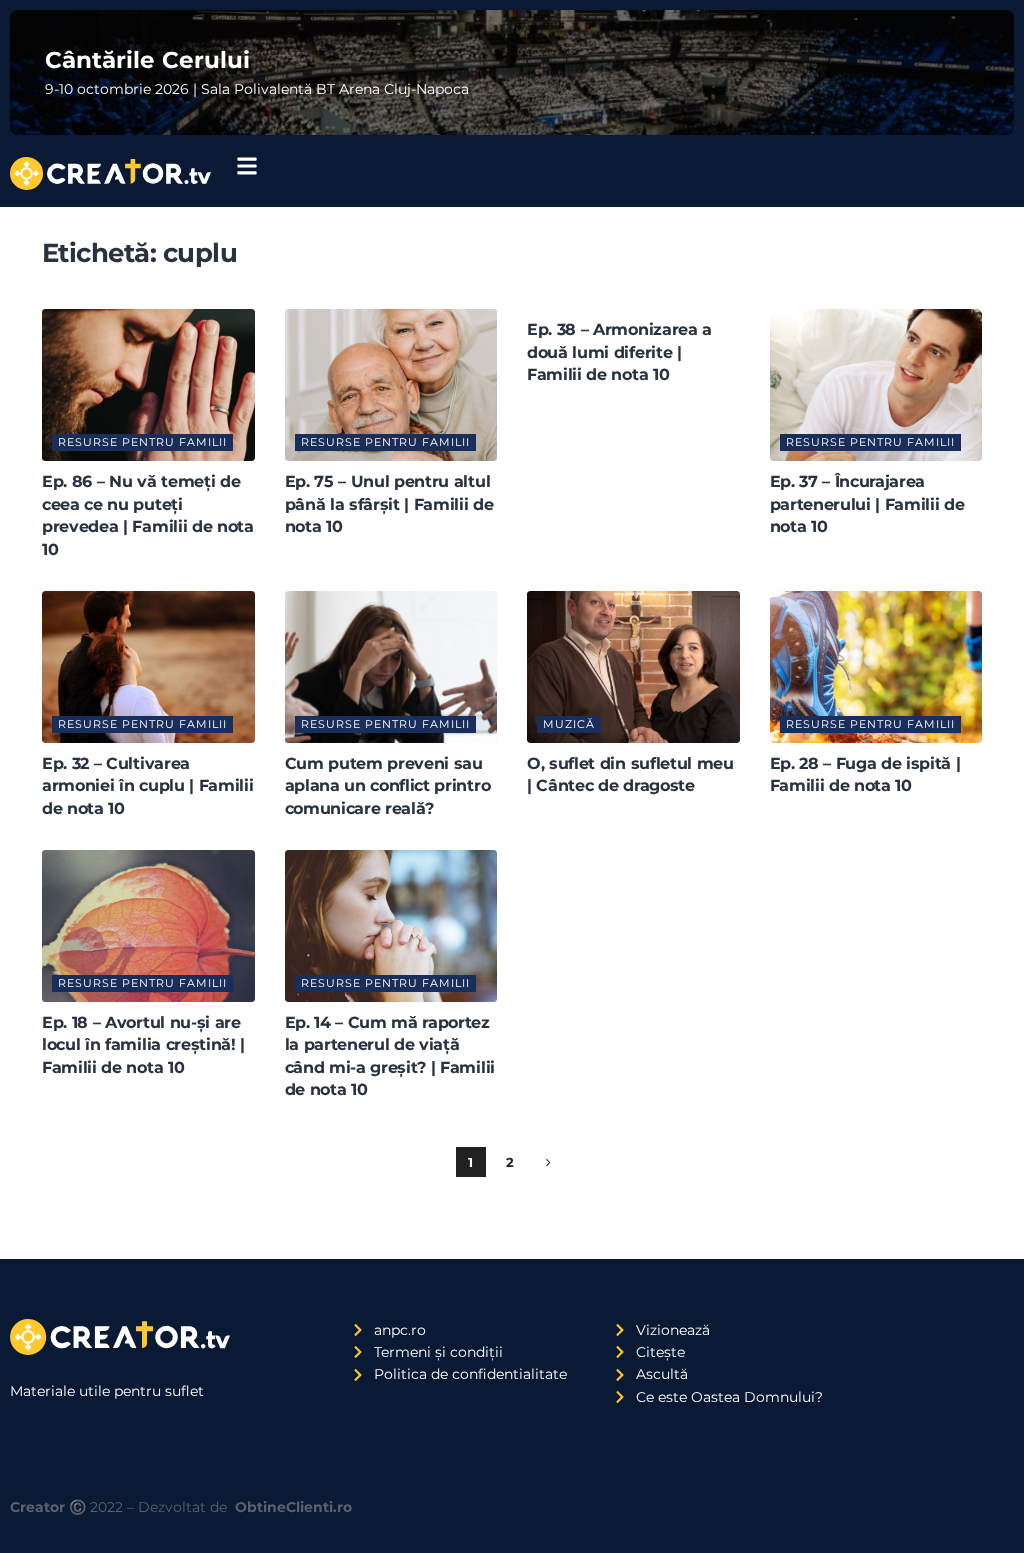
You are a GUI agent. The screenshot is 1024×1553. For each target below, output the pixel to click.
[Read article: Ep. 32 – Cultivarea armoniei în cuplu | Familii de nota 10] (148, 667)
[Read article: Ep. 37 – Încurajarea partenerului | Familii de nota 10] (876, 385)
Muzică (569, 724)
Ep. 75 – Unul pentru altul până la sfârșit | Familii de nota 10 (389, 504)
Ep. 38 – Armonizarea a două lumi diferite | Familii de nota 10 (619, 352)
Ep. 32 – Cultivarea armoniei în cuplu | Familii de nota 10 (147, 786)
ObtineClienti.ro (293, 1507)
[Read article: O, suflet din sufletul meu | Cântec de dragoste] (633, 667)
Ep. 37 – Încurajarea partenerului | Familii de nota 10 (867, 504)
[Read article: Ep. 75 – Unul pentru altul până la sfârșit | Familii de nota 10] (391, 385)
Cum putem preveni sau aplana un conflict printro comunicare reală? (388, 786)
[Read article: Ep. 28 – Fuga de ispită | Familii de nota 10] (876, 667)
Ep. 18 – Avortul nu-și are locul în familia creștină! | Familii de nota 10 (143, 1045)
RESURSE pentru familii (142, 442)
